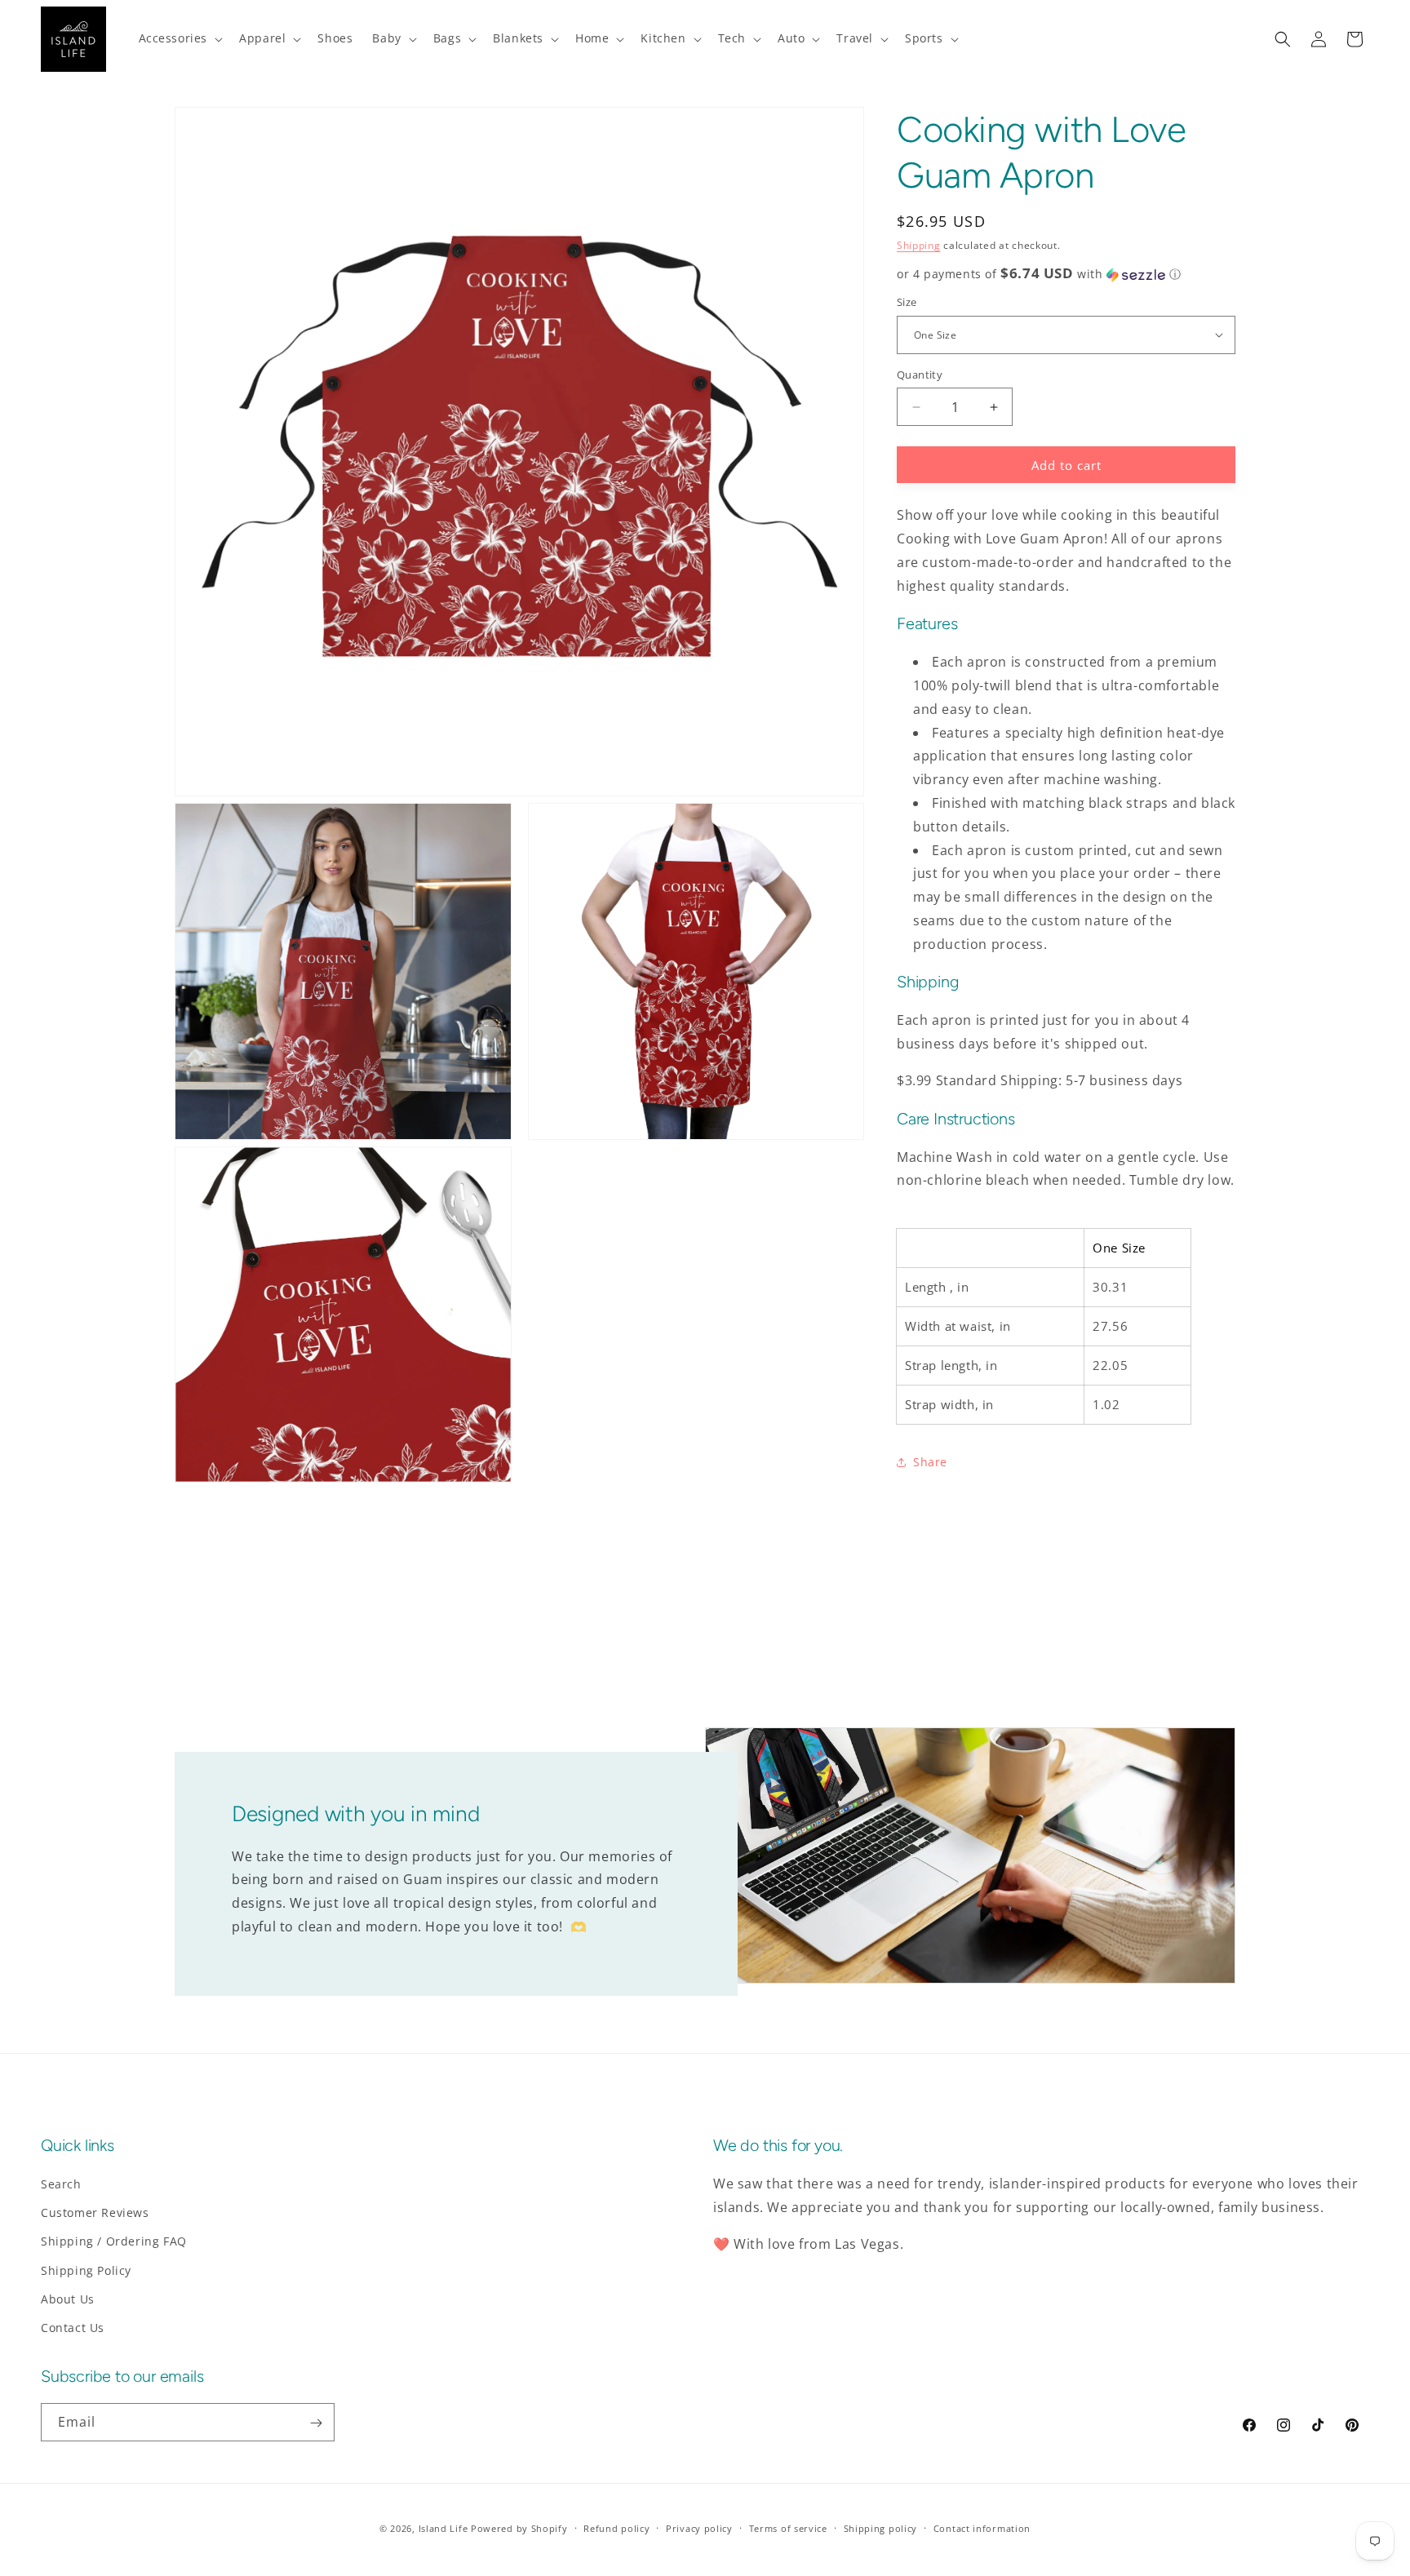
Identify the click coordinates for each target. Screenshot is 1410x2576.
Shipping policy (881, 2527)
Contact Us (73, 2328)
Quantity (920, 375)
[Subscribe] (316, 2423)
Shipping (919, 245)
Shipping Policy (86, 2270)
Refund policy (616, 2527)
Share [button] (930, 1462)
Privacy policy (699, 2527)
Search (61, 2184)
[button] (180, 38)
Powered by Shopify (519, 2528)
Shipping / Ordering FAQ (114, 2242)
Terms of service (788, 2527)
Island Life (443, 2528)
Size (907, 302)
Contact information (982, 2527)
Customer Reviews (95, 2212)
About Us (68, 2299)
